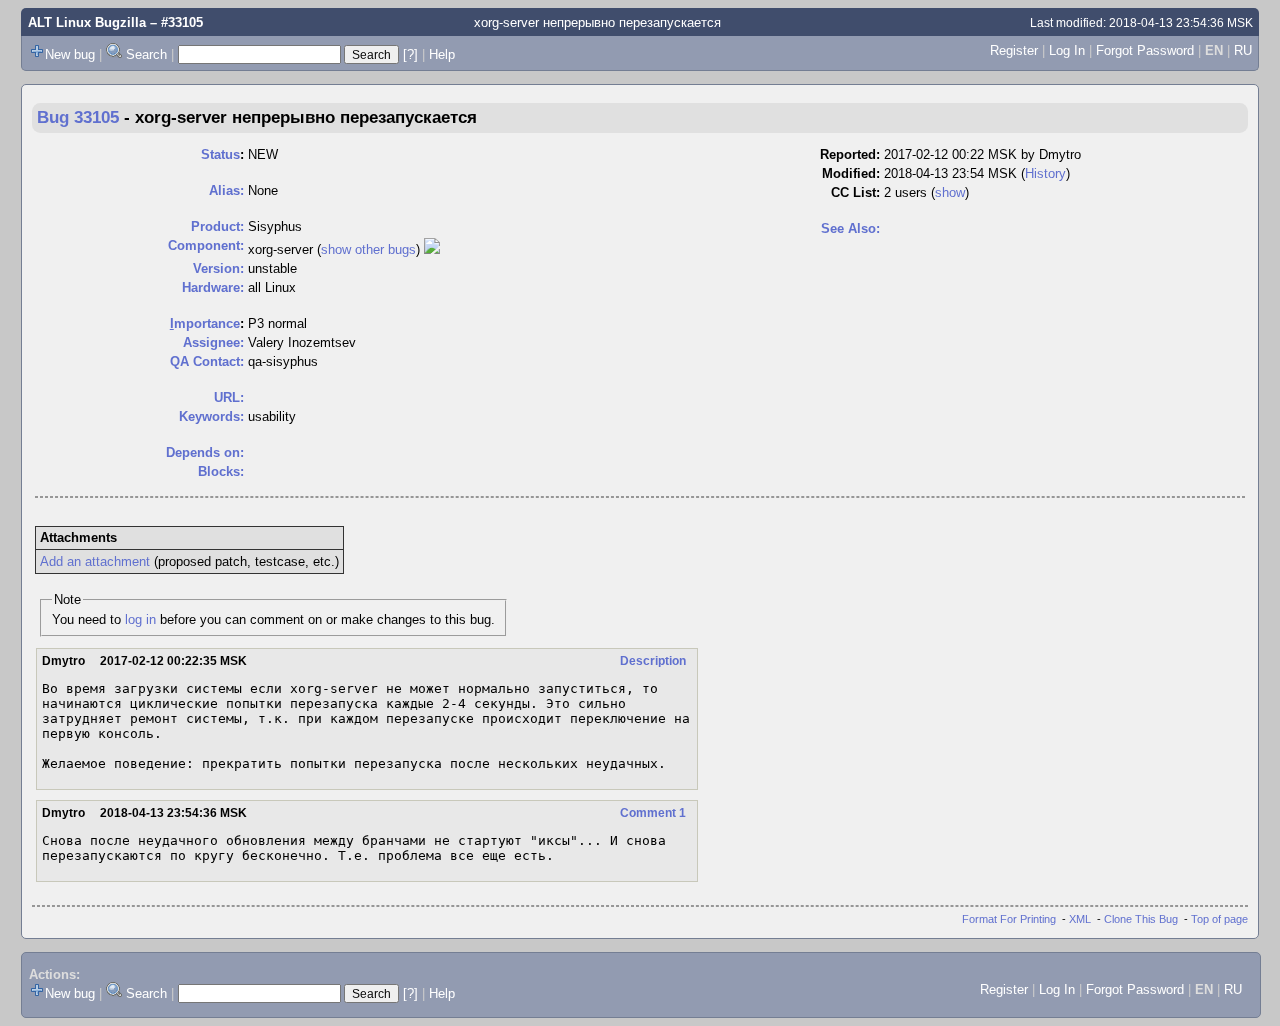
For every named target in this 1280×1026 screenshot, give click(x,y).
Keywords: (211, 416)
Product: (217, 226)
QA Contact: (207, 361)
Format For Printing (1009, 919)
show (950, 192)
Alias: (226, 190)
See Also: (850, 228)
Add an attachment (95, 561)
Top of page (1219, 919)
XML (1080, 919)
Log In (1067, 50)
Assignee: (213, 342)
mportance (205, 323)
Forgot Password (1145, 50)
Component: (206, 245)
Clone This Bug (1141, 919)
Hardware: (213, 287)
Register (1014, 50)
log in (140, 619)
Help (442, 54)
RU (1243, 50)
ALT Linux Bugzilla (87, 22)
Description (653, 661)
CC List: (855, 192)
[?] (410, 54)
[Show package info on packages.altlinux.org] (432, 249)
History (1045, 173)
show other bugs (368, 249)
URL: (229, 397)
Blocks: (221, 471)
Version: (218, 268)
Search (146, 54)
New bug (70, 54)
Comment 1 (653, 813)
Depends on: (205, 452)
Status (220, 154)
